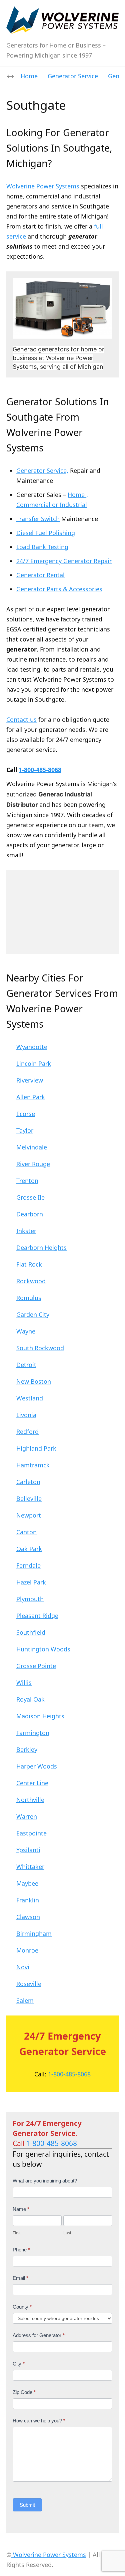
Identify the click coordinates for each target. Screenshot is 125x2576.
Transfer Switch (38, 519)
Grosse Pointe (36, 1666)
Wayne (26, 1331)
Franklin (28, 1900)
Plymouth (30, 1599)
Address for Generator (39, 2335)
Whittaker (30, 1867)
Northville (30, 1800)
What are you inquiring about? (45, 2181)
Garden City (33, 1314)
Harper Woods (37, 1766)
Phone (21, 2250)
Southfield (31, 1632)
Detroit (26, 1365)
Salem (25, 2000)
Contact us (21, 719)
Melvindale (32, 1147)
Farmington (33, 1733)
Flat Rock (29, 1264)
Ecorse (26, 1114)
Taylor (25, 1130)
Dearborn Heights (41, 1248)
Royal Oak (30, 1699)
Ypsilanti (28, 1850)
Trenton (27, 1181)
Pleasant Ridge (37, 1616)
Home (29, 76)
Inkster (26, 1231)
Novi (23, 1967)
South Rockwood (40, 1348)
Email (20, 2278)
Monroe (27, 1950)
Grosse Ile (30, 1197)
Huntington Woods (43, 1649)
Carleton (28, 1482)
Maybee (27, 1883)
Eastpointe (31, 1833)
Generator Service (73, 76)
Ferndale (28, 1565)
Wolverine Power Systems (43, 186)
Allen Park (31, 1097)
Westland (30, 1398)
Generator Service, (42, 470)
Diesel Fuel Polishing (46, 533)
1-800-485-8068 (40, 770)
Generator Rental (40, 575)
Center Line (32, 1783)
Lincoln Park (34, 1063)
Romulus (29, 1298)
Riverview (30, 1080)
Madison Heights (40, 1716)
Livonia (26, 1415)
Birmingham (34, 1934)
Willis (24, 1683)
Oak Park (29, 1549)
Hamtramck (33, 1465)
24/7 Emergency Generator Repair (64, 561)
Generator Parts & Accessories (59, 589)
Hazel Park (31, 1582)
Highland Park (36, 1448)
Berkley (27, 1749)
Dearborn (30, 1214)
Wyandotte (32, 1047)
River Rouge (33, 1164)
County (22, 2307)
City (19, 2364)
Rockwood (31, 1281)
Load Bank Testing (42, 547)
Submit (27, 2505)
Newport (29, 1515)
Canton (26, 1532)
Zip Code (24, 2392)
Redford (27, 1432)
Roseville (29, 1984)
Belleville (29, 1498)
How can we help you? (39, 2421)
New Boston (34, 1381)
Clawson (28, 1917)
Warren (27, 1816)
